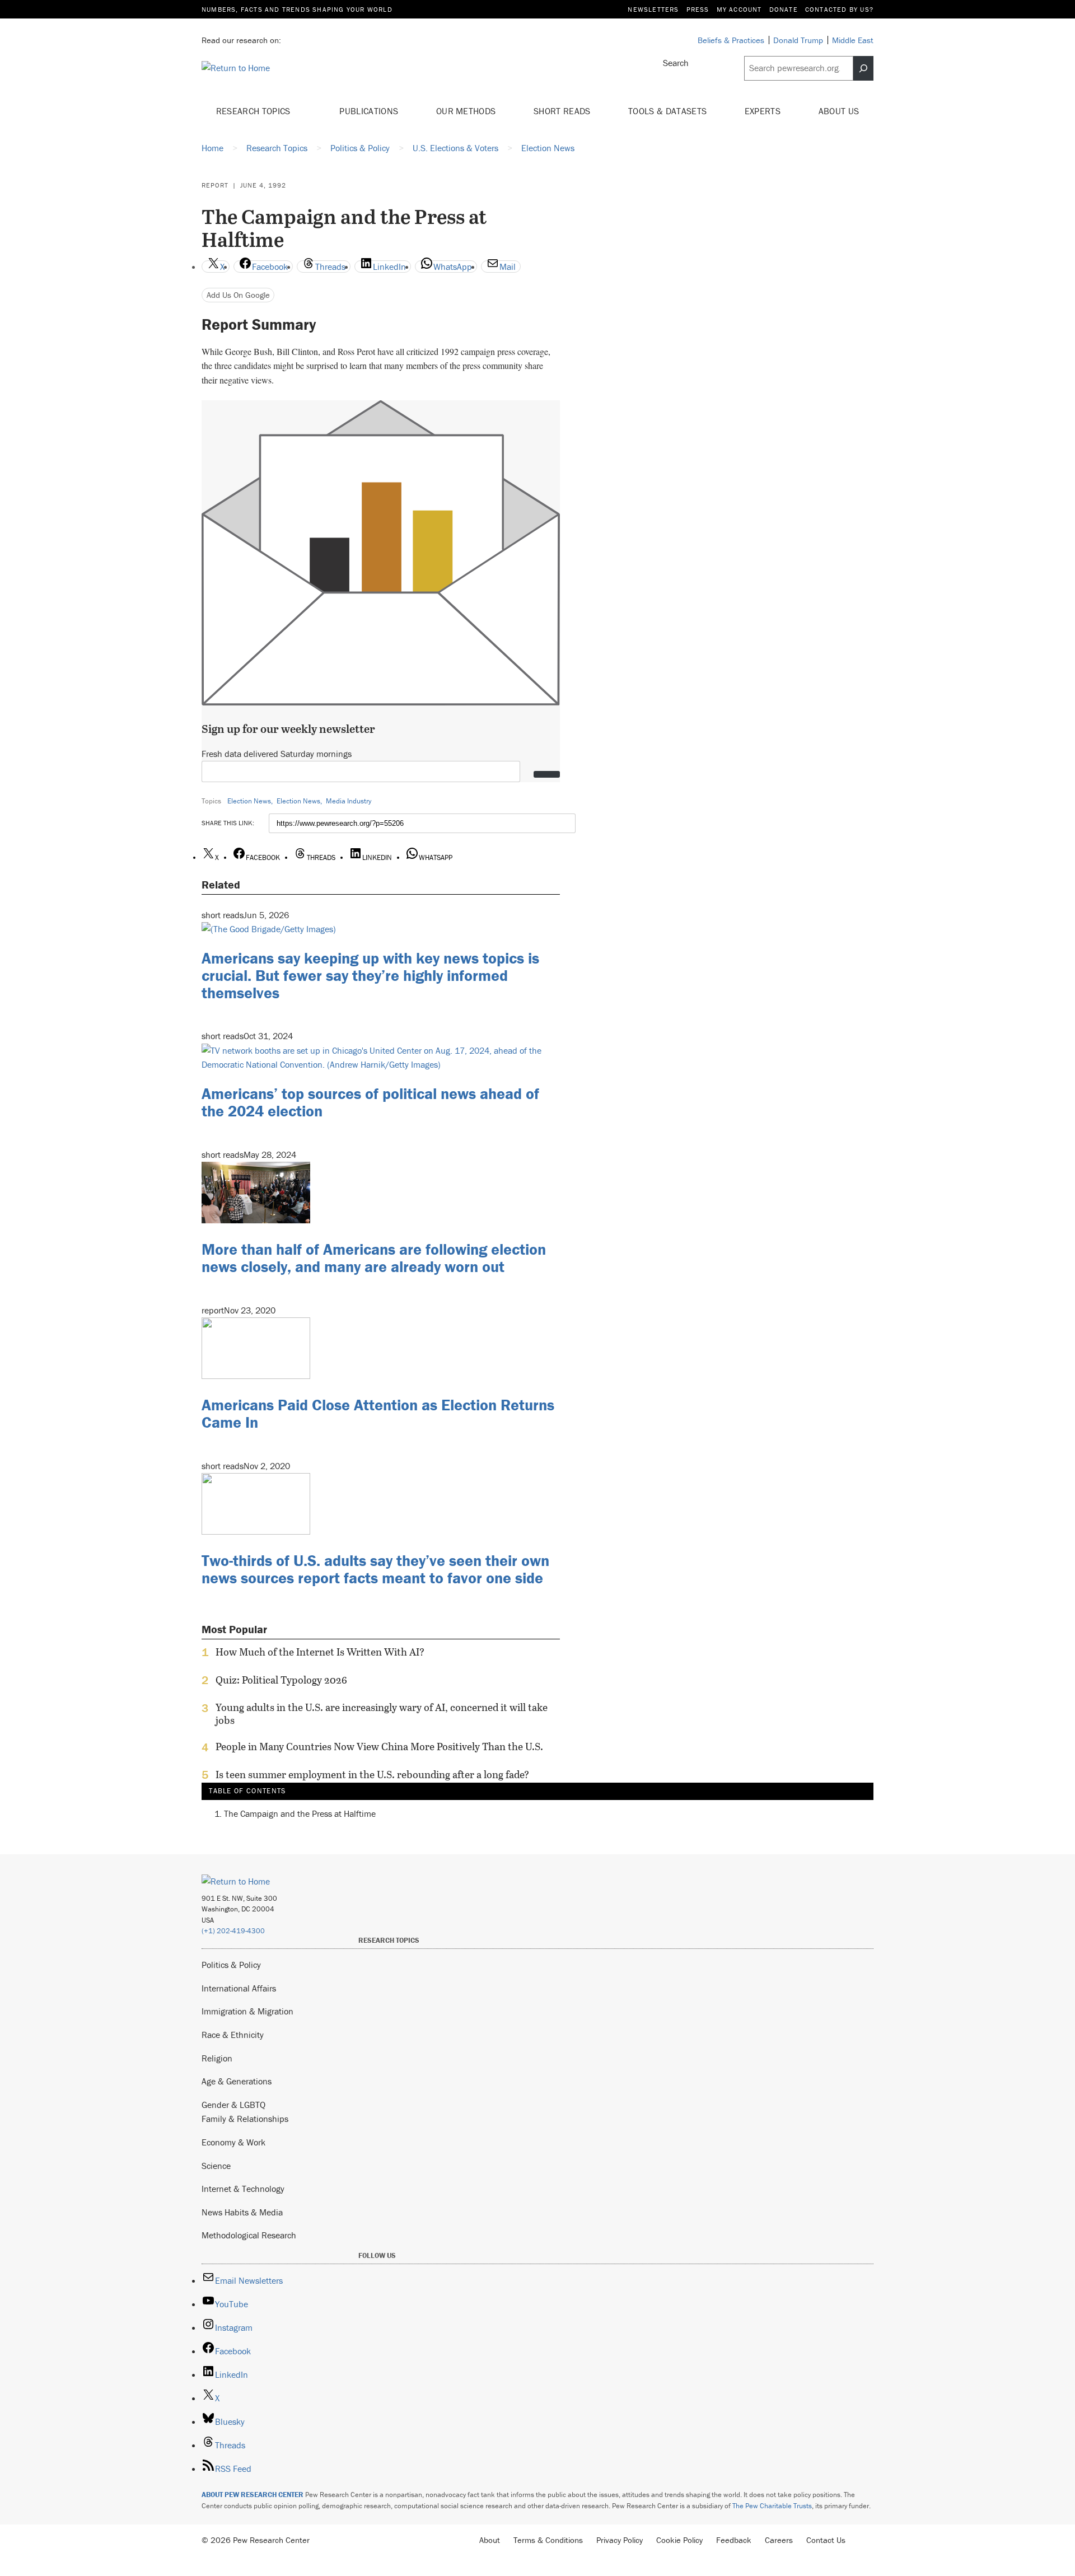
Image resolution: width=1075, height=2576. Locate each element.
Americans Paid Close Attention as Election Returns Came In (378, 1413)
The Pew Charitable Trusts (772, 2506)
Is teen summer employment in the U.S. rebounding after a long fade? (372, 1775)
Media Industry (349, 801)
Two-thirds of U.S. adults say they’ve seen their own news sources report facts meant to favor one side (375, 1569)
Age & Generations (237, 2081)
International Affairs (239, 1988)
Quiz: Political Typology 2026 (281, 1680)
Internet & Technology (243, 2189)
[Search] (863, 68)
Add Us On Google (238, 295)
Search (676, 63)
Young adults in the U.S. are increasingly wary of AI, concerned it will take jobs (382, 1714)
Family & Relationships (245, 2119)
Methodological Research (249, 2235)
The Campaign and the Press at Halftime (300, 1813)
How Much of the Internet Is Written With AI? (320, 1652)
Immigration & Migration (247, 2011)
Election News (249, 801)
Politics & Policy (231, 1965)
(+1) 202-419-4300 (233, 1931)
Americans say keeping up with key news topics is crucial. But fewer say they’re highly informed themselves (370, 975)
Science (216, 2166)
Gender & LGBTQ (233, 2105)
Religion (217, 2058)
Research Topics (254, 111)
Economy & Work (233, 2142)
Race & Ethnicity (233, 2035)
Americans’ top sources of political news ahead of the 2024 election (370, 1102)
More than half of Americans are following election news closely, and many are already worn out (374, 1258)
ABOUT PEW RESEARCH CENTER (253, 2495)
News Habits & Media (242, 2212)
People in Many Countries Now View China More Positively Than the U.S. (379, 1747)
